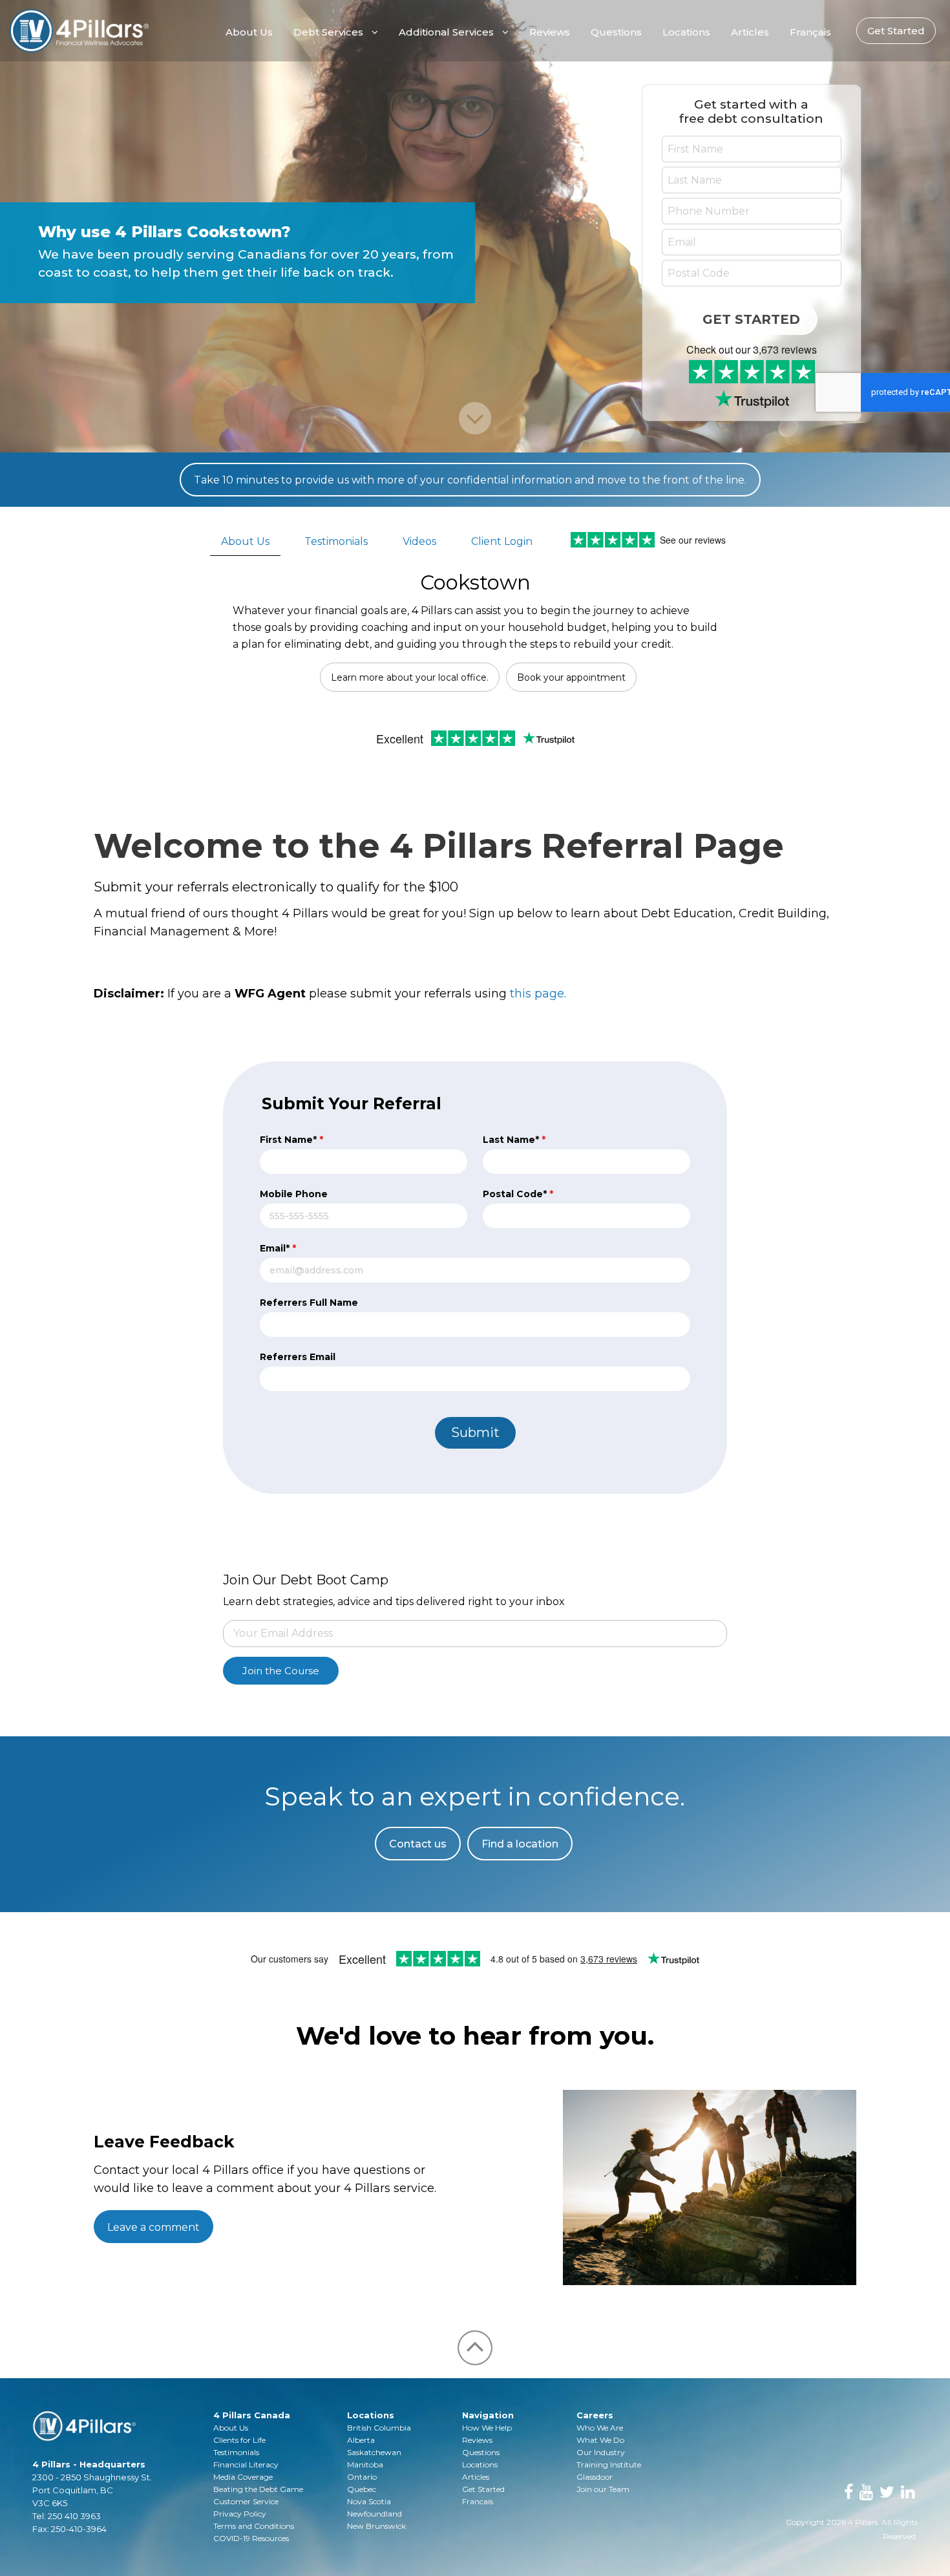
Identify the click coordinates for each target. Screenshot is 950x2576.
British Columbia (379, 2428)
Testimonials (336, 541)
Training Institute (609, 2464)
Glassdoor (595, 2477)
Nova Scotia (369, 2501)
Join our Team (603, 2489)
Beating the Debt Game (258, 2489)
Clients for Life (239, 2440)
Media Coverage (243, 2477)
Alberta (361, 2440)
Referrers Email (298, 1357)
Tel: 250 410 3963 (67, 2516)
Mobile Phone (294, 1194)
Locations (686, 32)
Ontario (362, 2477)
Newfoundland (375, 2514)
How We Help (487, 2428)
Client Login (502, 541)
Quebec (362, 2489)
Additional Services (446, 32)
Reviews (550, 32)
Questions (616, 32)
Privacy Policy (240, 2514)
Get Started (896, 31)
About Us (249, 32)
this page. (538, 994)
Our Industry (601, 2452)
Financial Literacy (246, 2464)
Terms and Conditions (254, 2526)
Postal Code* (518, 1194)
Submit (475, 1432)
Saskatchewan (374, 2452)
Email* (278, 1248)
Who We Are (600, 2428)
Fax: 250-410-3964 (69, 2529)
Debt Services (328, 32)
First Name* (291, 1140)
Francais (478, 2501)
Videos (419, 541)
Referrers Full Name (309, 1303)
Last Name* (514, 1140)
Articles (750, 32)
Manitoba (365, 2464)
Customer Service (246, 2501)
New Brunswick (376, 2526)
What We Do (600, 2440)
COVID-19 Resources (251, 2538)
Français (810, 32)
